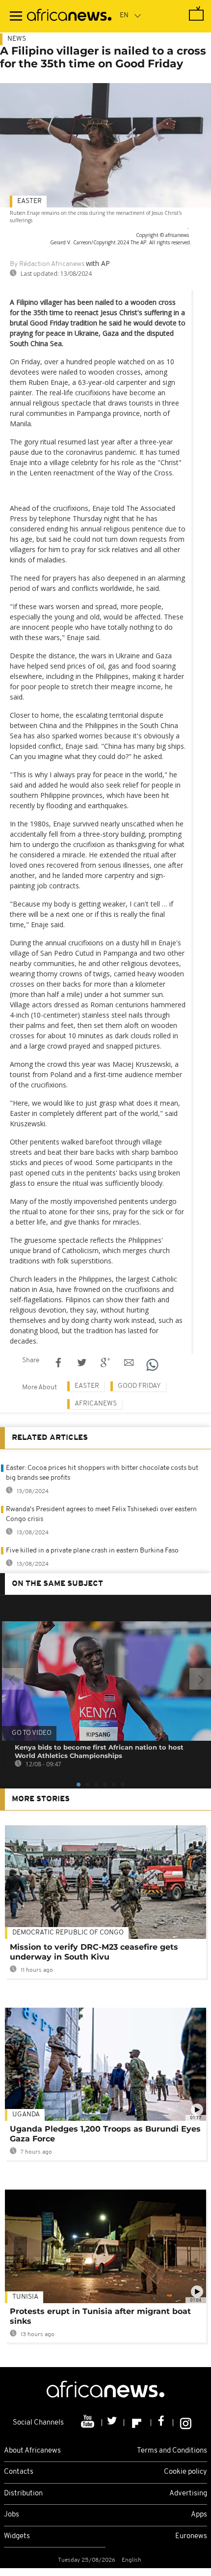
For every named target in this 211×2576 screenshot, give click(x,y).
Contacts (19, 2472)
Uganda (26, 2115)
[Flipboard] (138, 2423)
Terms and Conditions (172, 2451)
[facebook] (162, 2423)
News (17, 39)
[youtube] (89, 2423)
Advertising (188, 2494)
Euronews (191, 2536)
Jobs (12, 2515)
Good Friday (139, 1386)
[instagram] (186, 2423)
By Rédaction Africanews (47, 264)
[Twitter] (113, 2423)
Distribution (23, 2494)
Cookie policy (185, 2472)
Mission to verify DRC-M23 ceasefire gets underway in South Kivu (94, 1952)
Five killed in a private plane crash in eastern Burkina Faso (92, 1551)
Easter (29, 201)
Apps (199, 2515)
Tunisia (25, 2297)
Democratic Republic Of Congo (68, 1933)
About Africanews (32, 2451)
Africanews (96, 1404)
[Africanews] (69, 16)
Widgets (17, 2536)
